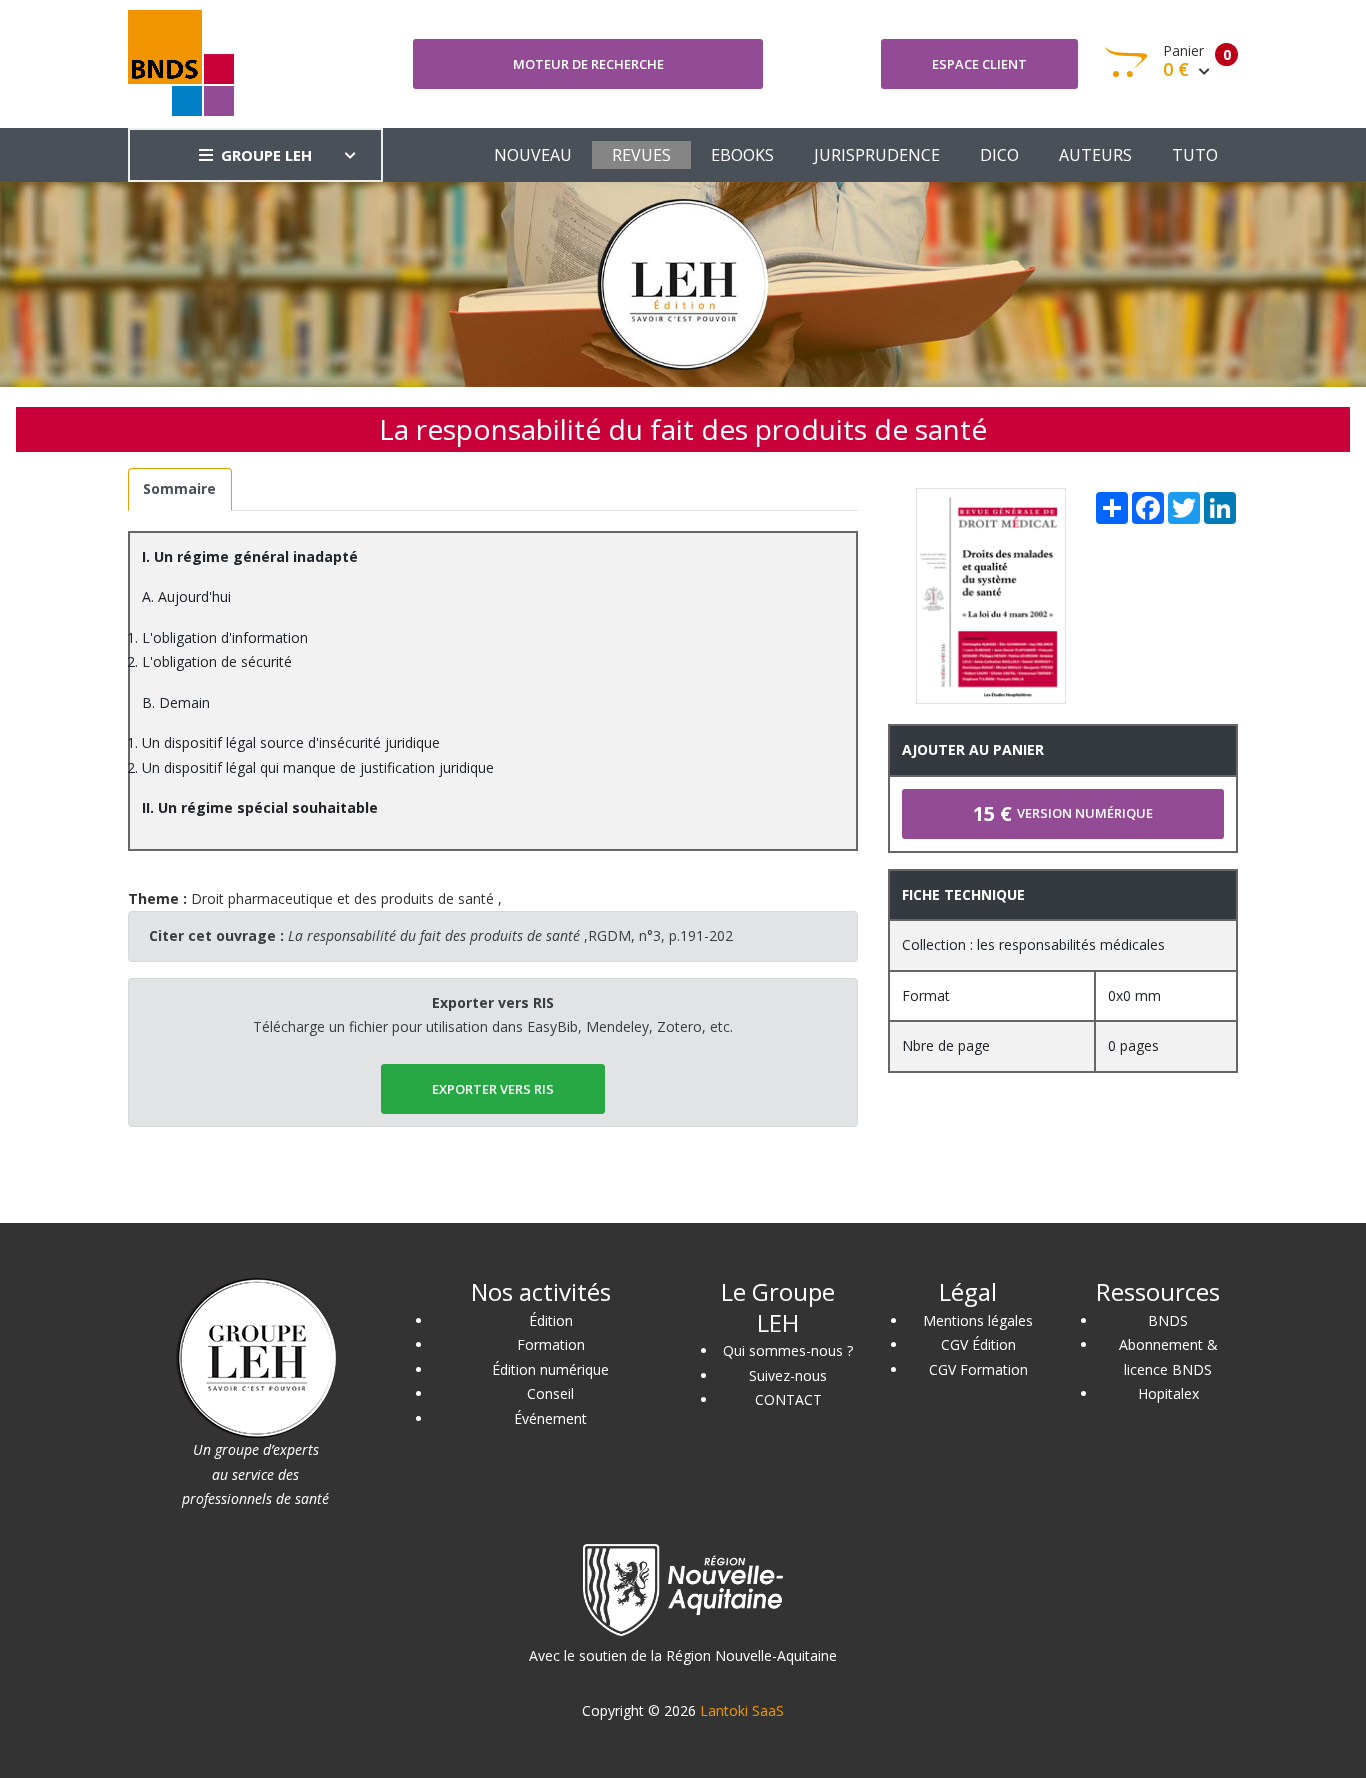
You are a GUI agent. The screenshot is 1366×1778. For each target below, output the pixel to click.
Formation (551, 1344)
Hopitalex (1168, 1393)
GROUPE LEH (266, 155)
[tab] (180, 489)
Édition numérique (550, 1369)
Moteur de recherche (588, 64)
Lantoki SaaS (742, 1710)
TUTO (1195, 155)
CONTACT (788, 1399)
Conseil (550, 1393)
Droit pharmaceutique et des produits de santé (342, 898)
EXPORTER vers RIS (493, 1089)
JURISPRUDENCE (877, 155)
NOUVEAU (533, 155)
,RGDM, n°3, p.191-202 (510, 935)
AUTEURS (1095, 155)
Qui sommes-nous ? (788, 1350)
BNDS (1168, 1320)
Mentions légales (978, 1320)
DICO (999, 155)
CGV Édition (978, 1344)
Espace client (979, 64)
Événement (550, 1418)
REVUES (641, 155)
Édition (551, 1320)
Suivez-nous (788, 1375)
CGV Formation (978, 1369)
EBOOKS (742, 155)
